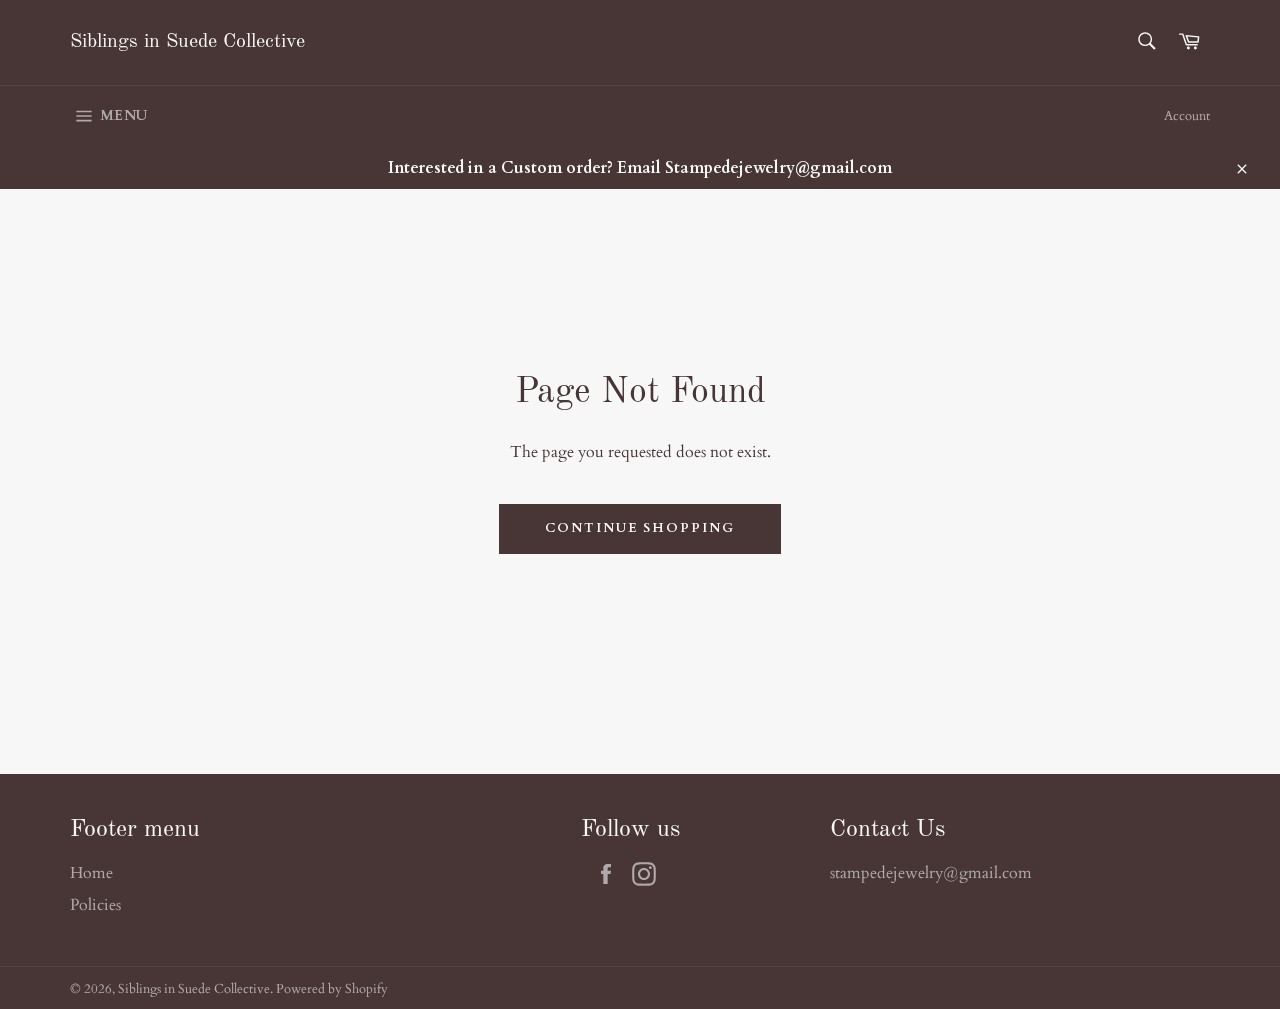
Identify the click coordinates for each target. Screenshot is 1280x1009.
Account (1187, 116)
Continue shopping (640, 528)
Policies (95, 905)
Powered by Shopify (332, 989)
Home (91, 873)
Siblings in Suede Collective (187, 42)
